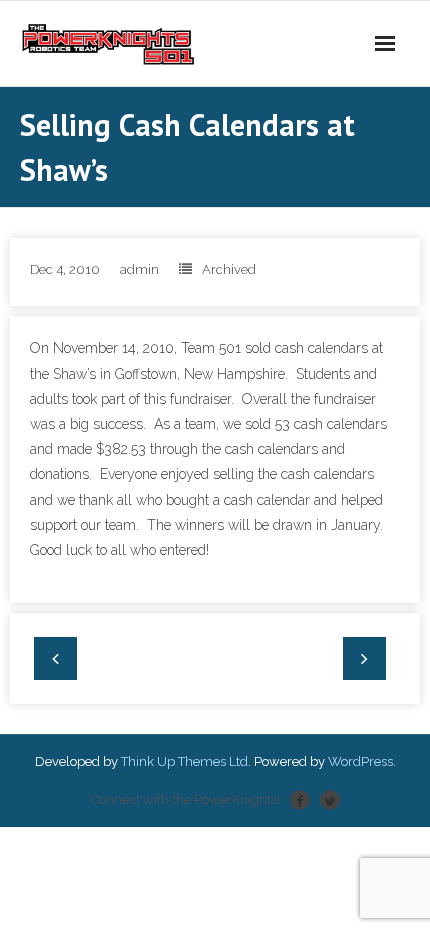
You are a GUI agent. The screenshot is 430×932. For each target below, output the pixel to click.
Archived (229, 269)
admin (139, 269)
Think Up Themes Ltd (184, 761)
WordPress (360, 761)
